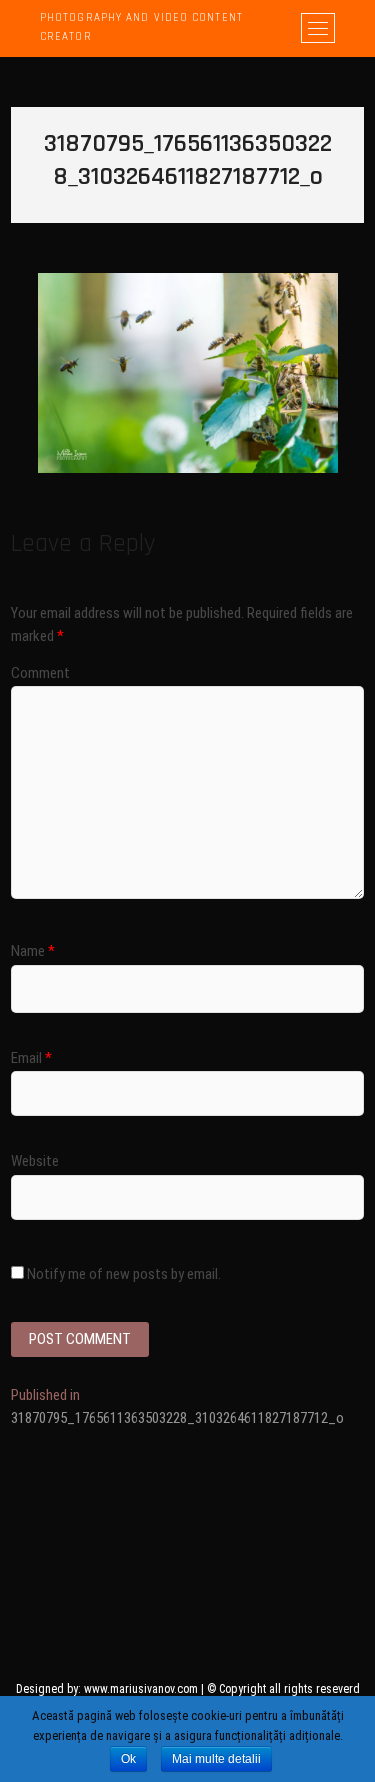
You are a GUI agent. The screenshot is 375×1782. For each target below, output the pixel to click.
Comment (40, 673)
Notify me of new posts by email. (124, 1274)
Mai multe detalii (216, 1759)
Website (35, 1161)
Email (31, 1058)
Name (33, 951)
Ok (128, 1759)
